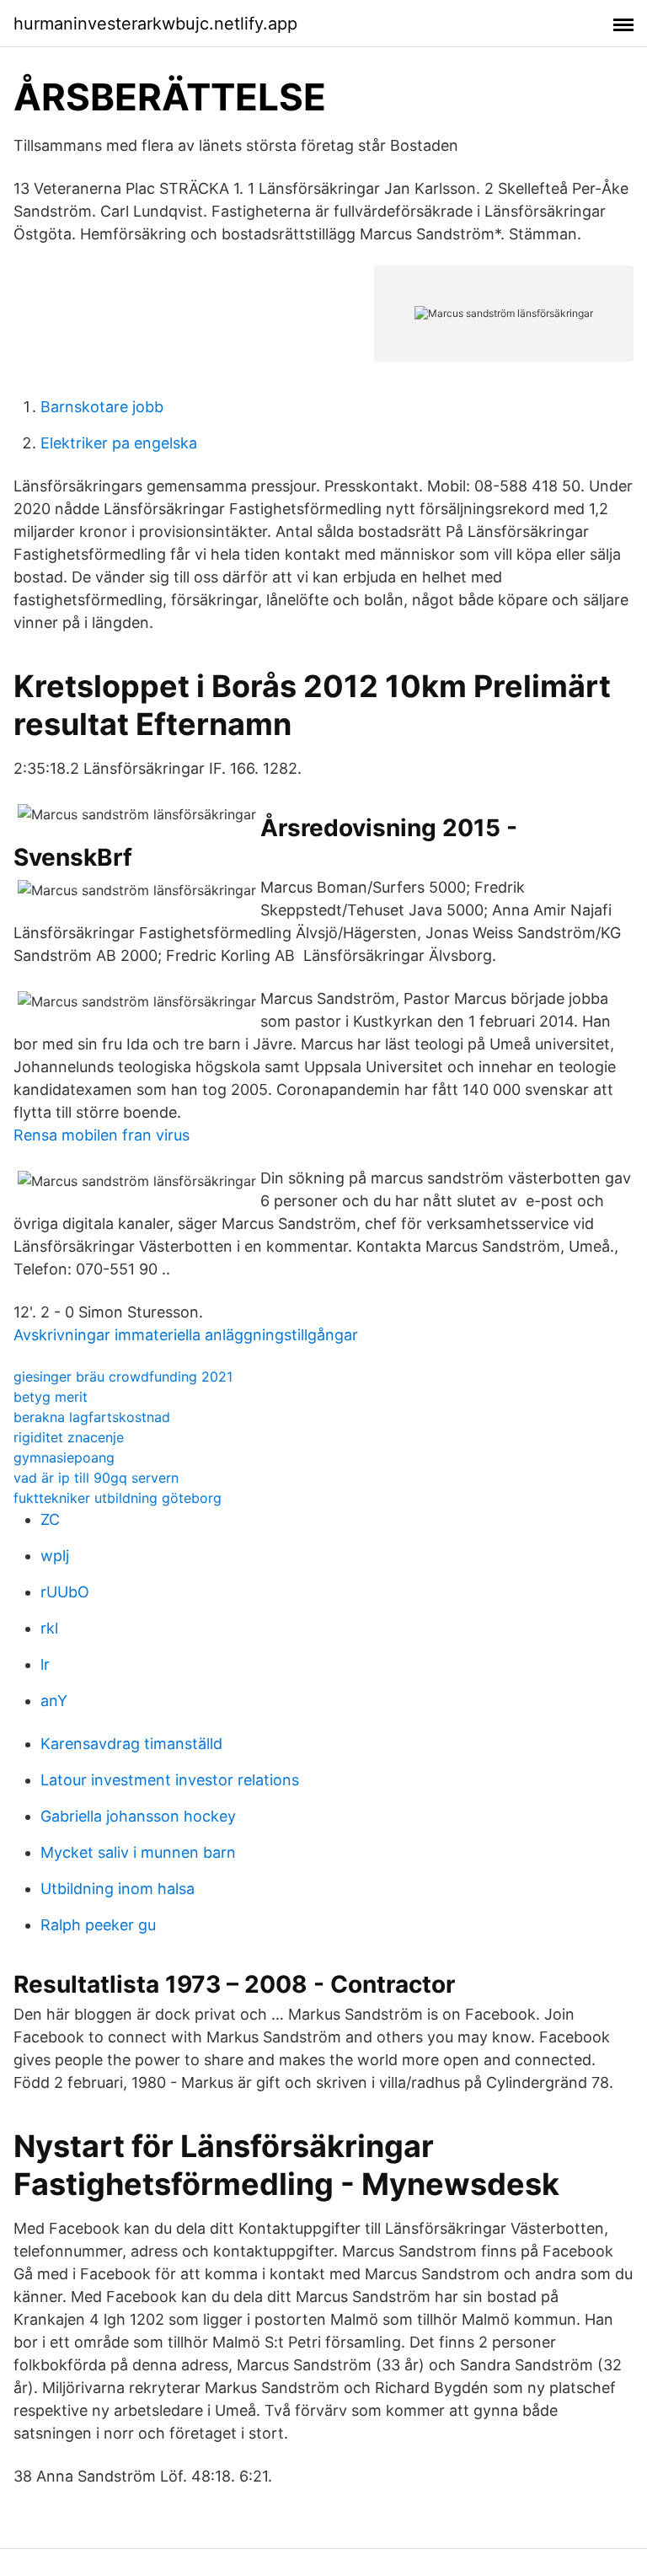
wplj (55, 1556)
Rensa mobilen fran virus (102, 1135)
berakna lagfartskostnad (92, 1417)
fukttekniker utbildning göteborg (118, 1498)
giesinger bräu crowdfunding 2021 (123, 1377)
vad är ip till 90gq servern (96, 1478)
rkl (49, 1628)
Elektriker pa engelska (119, 443)
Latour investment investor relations (170, 1780)
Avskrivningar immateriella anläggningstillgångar (186, 1335)
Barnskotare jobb (102, 407)
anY (54, 1701)
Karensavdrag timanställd (131, 1744)
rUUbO (65, 1592)
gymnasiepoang (64, 1457)
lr (45, 1664)
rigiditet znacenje (69, 1437)
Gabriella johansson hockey (138, 1816)
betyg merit (51, 1397)
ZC (50, 1519)
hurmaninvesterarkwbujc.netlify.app (155, 24)
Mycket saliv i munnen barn (138, 1852)
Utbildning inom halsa (118, 1889)
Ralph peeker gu (98, 1925)
